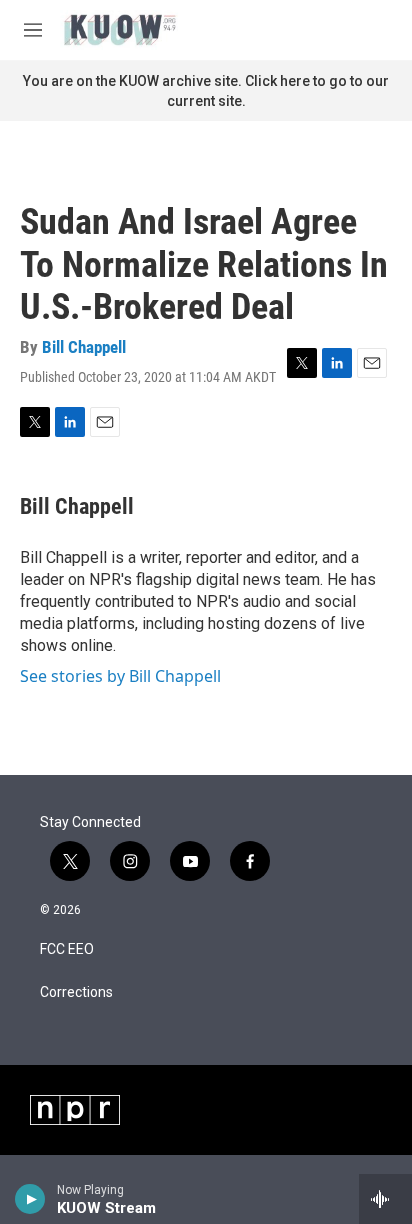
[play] (30, 1199)
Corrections (76, 992)
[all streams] (385, 1199)
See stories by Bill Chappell (120, 676)
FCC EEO (67, 949)
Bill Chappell (84, 347)
